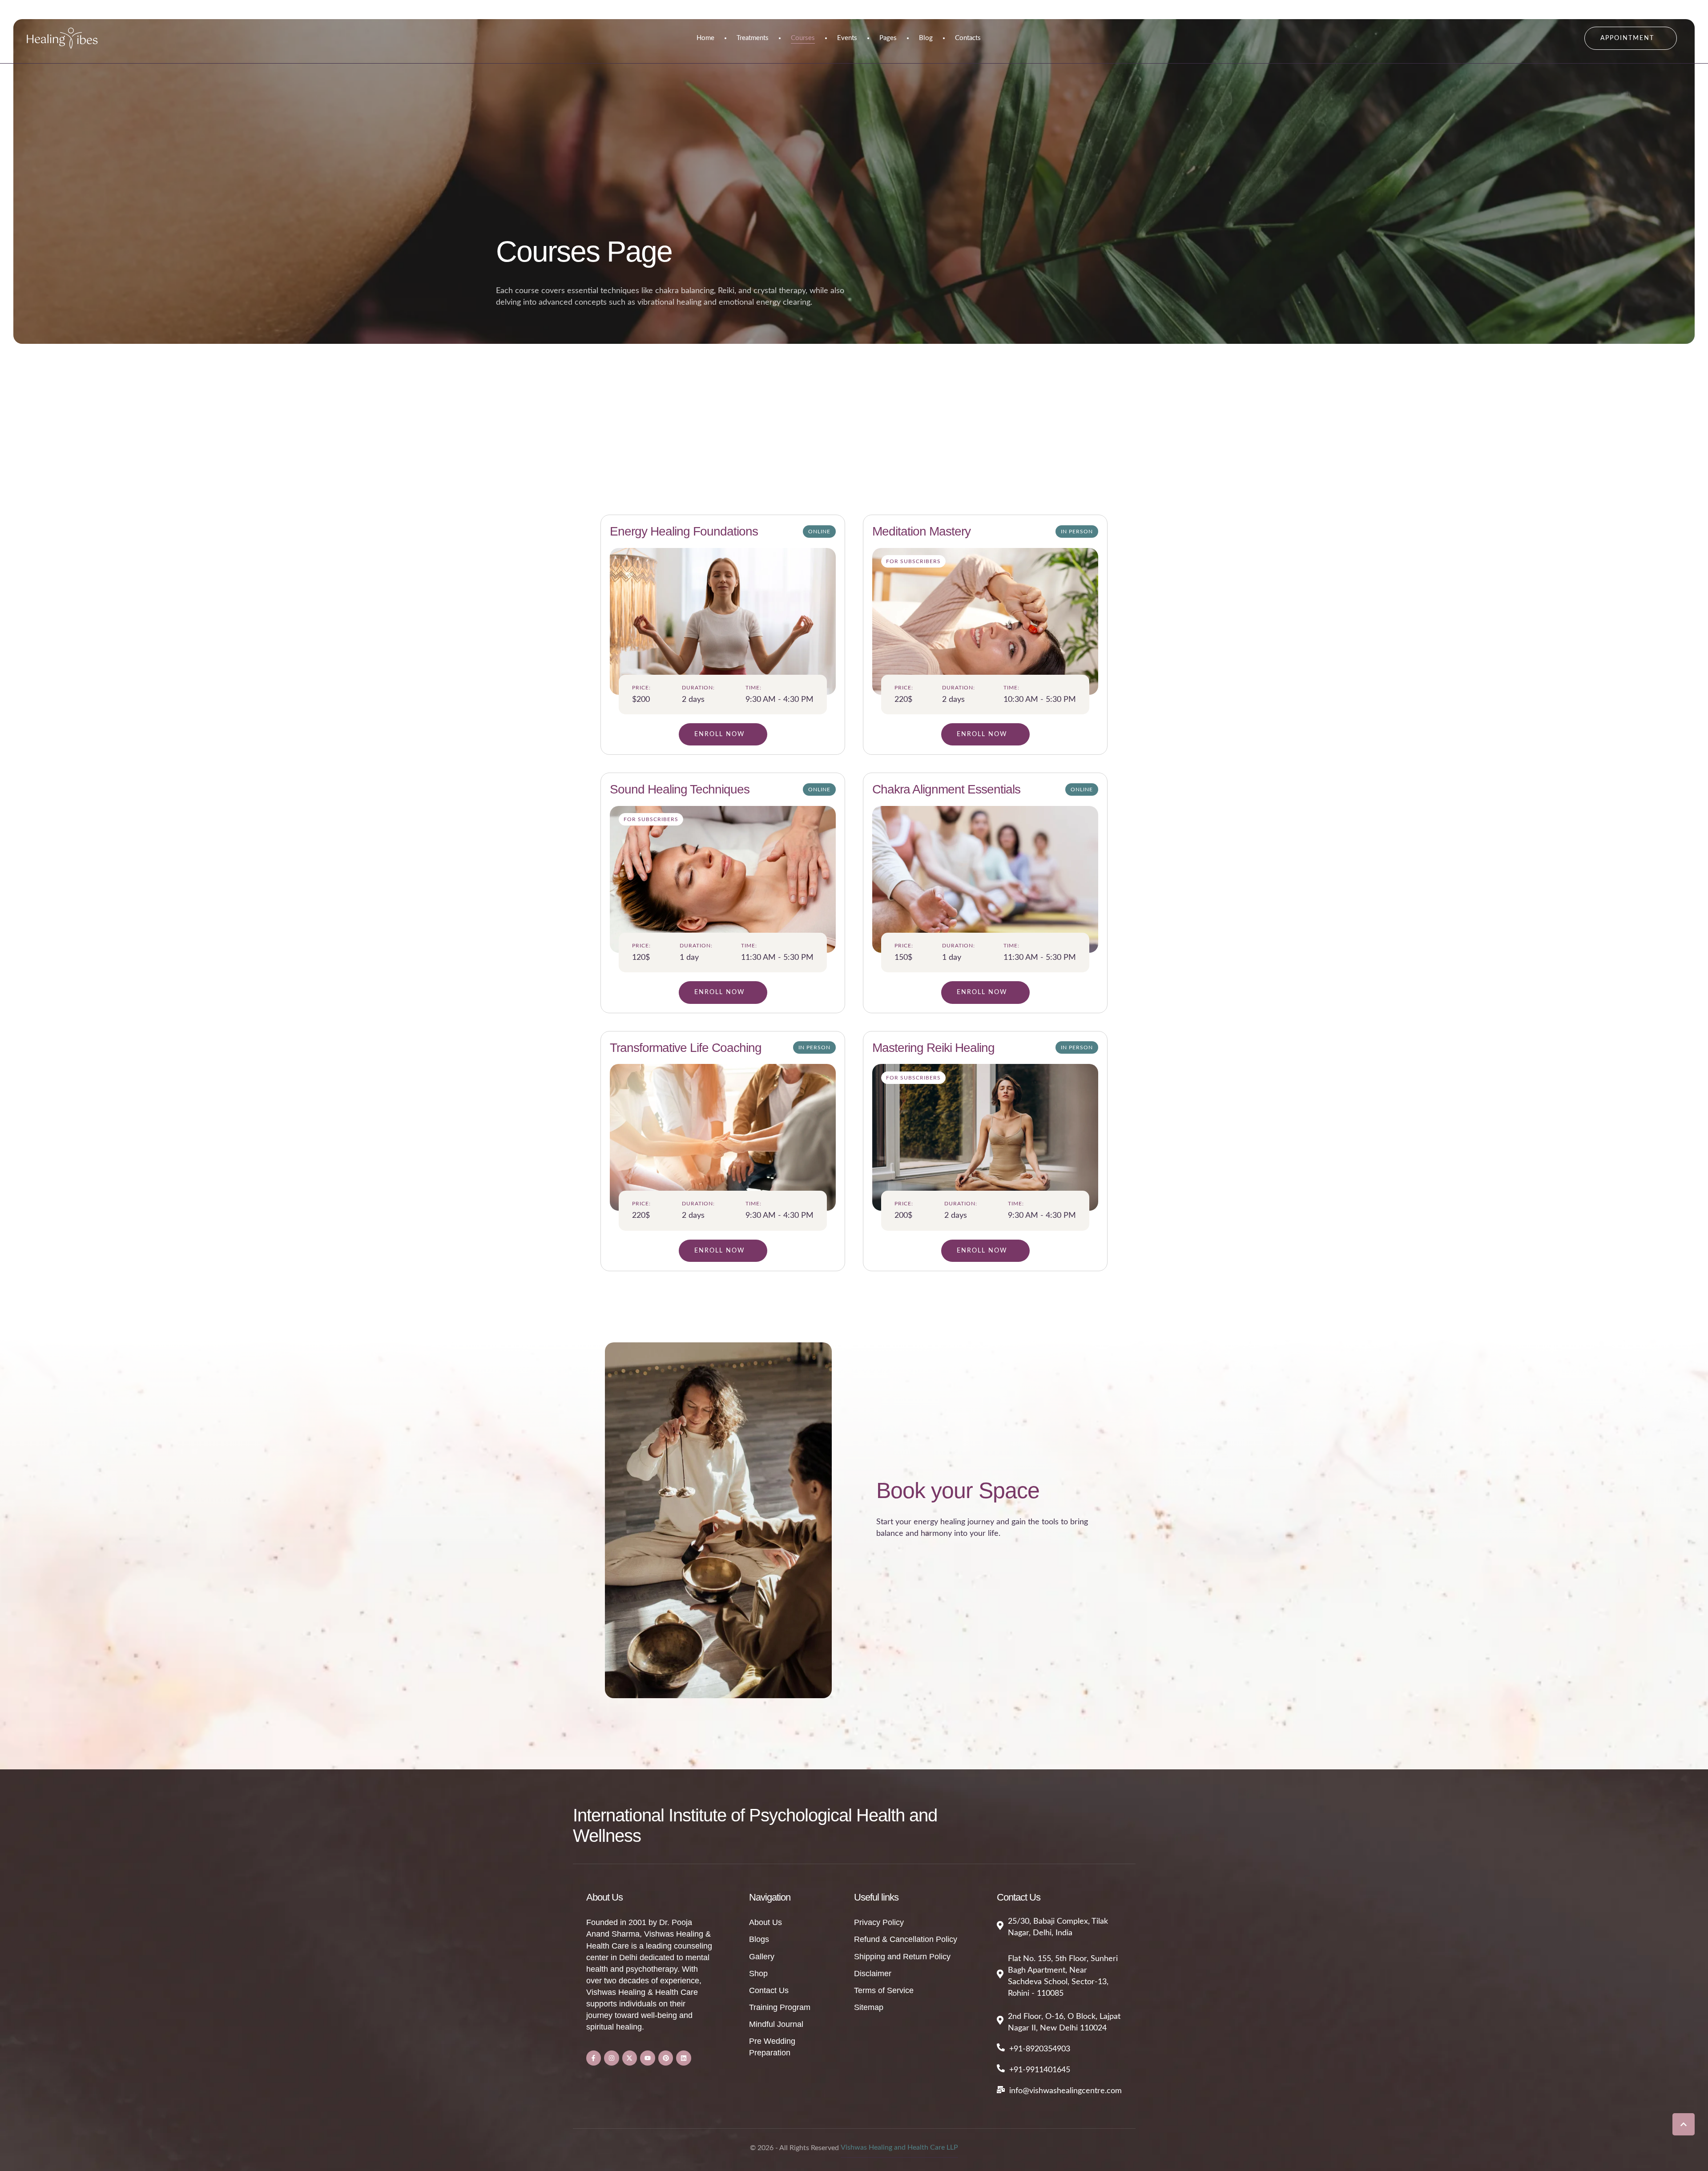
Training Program (780, 2007)
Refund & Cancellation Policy (906, 1939)
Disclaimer (873, 1974)
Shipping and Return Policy (902, 1957)
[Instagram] (612, 2058)
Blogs (759, 1939)
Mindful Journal (776, 2024)
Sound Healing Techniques (680, 789)
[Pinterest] (666, 2058)
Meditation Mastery (921, 531)
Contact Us (769, 1990)
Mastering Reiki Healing (933, 1048)
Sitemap (869, 2007)
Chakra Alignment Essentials (946, 789)
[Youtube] (648, 2058)
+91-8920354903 (1040, 2049)
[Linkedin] (684, 2058)
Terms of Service (884, 1990)
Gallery (762, 1957)
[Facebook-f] (594, 2058)
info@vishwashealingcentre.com (1065, 2091)
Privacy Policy (879, 1922)
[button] (1631, 38)
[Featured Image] (723, 621)
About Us (765, 1922)
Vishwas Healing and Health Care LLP (899, 2147)
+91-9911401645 (1040, 2070)
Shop (758, 1974)
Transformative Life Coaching (686, 1048)
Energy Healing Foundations (684, 531)
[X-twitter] (630, 2058)
